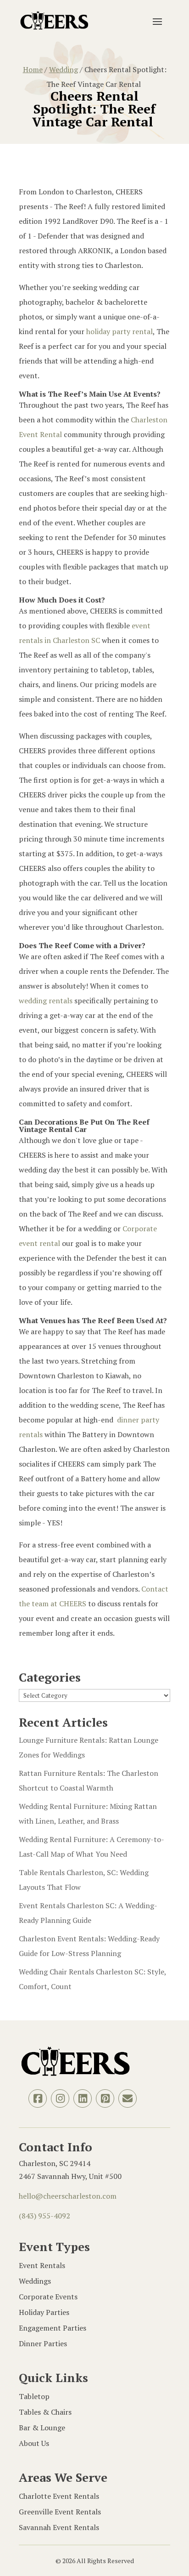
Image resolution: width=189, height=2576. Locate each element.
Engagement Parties (53, 2328)
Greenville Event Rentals (60, 2512)
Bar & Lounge (42, 2428)
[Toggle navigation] (157, 21)
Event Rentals (42, 2265)
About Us (34, 2443)
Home (33, 69)
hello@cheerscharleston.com (68, 2196)
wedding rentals (46, 1001)
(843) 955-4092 (44, 2216)
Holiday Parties (44, 2312)
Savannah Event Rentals (59, 2527)
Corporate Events (48, 2297)
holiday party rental (120, 331)
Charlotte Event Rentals (59, 2496)
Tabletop (34, 2396)
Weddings (35, 2281)
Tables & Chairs (45, 2412)
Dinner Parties (43, 2343)
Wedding (64, 69)
